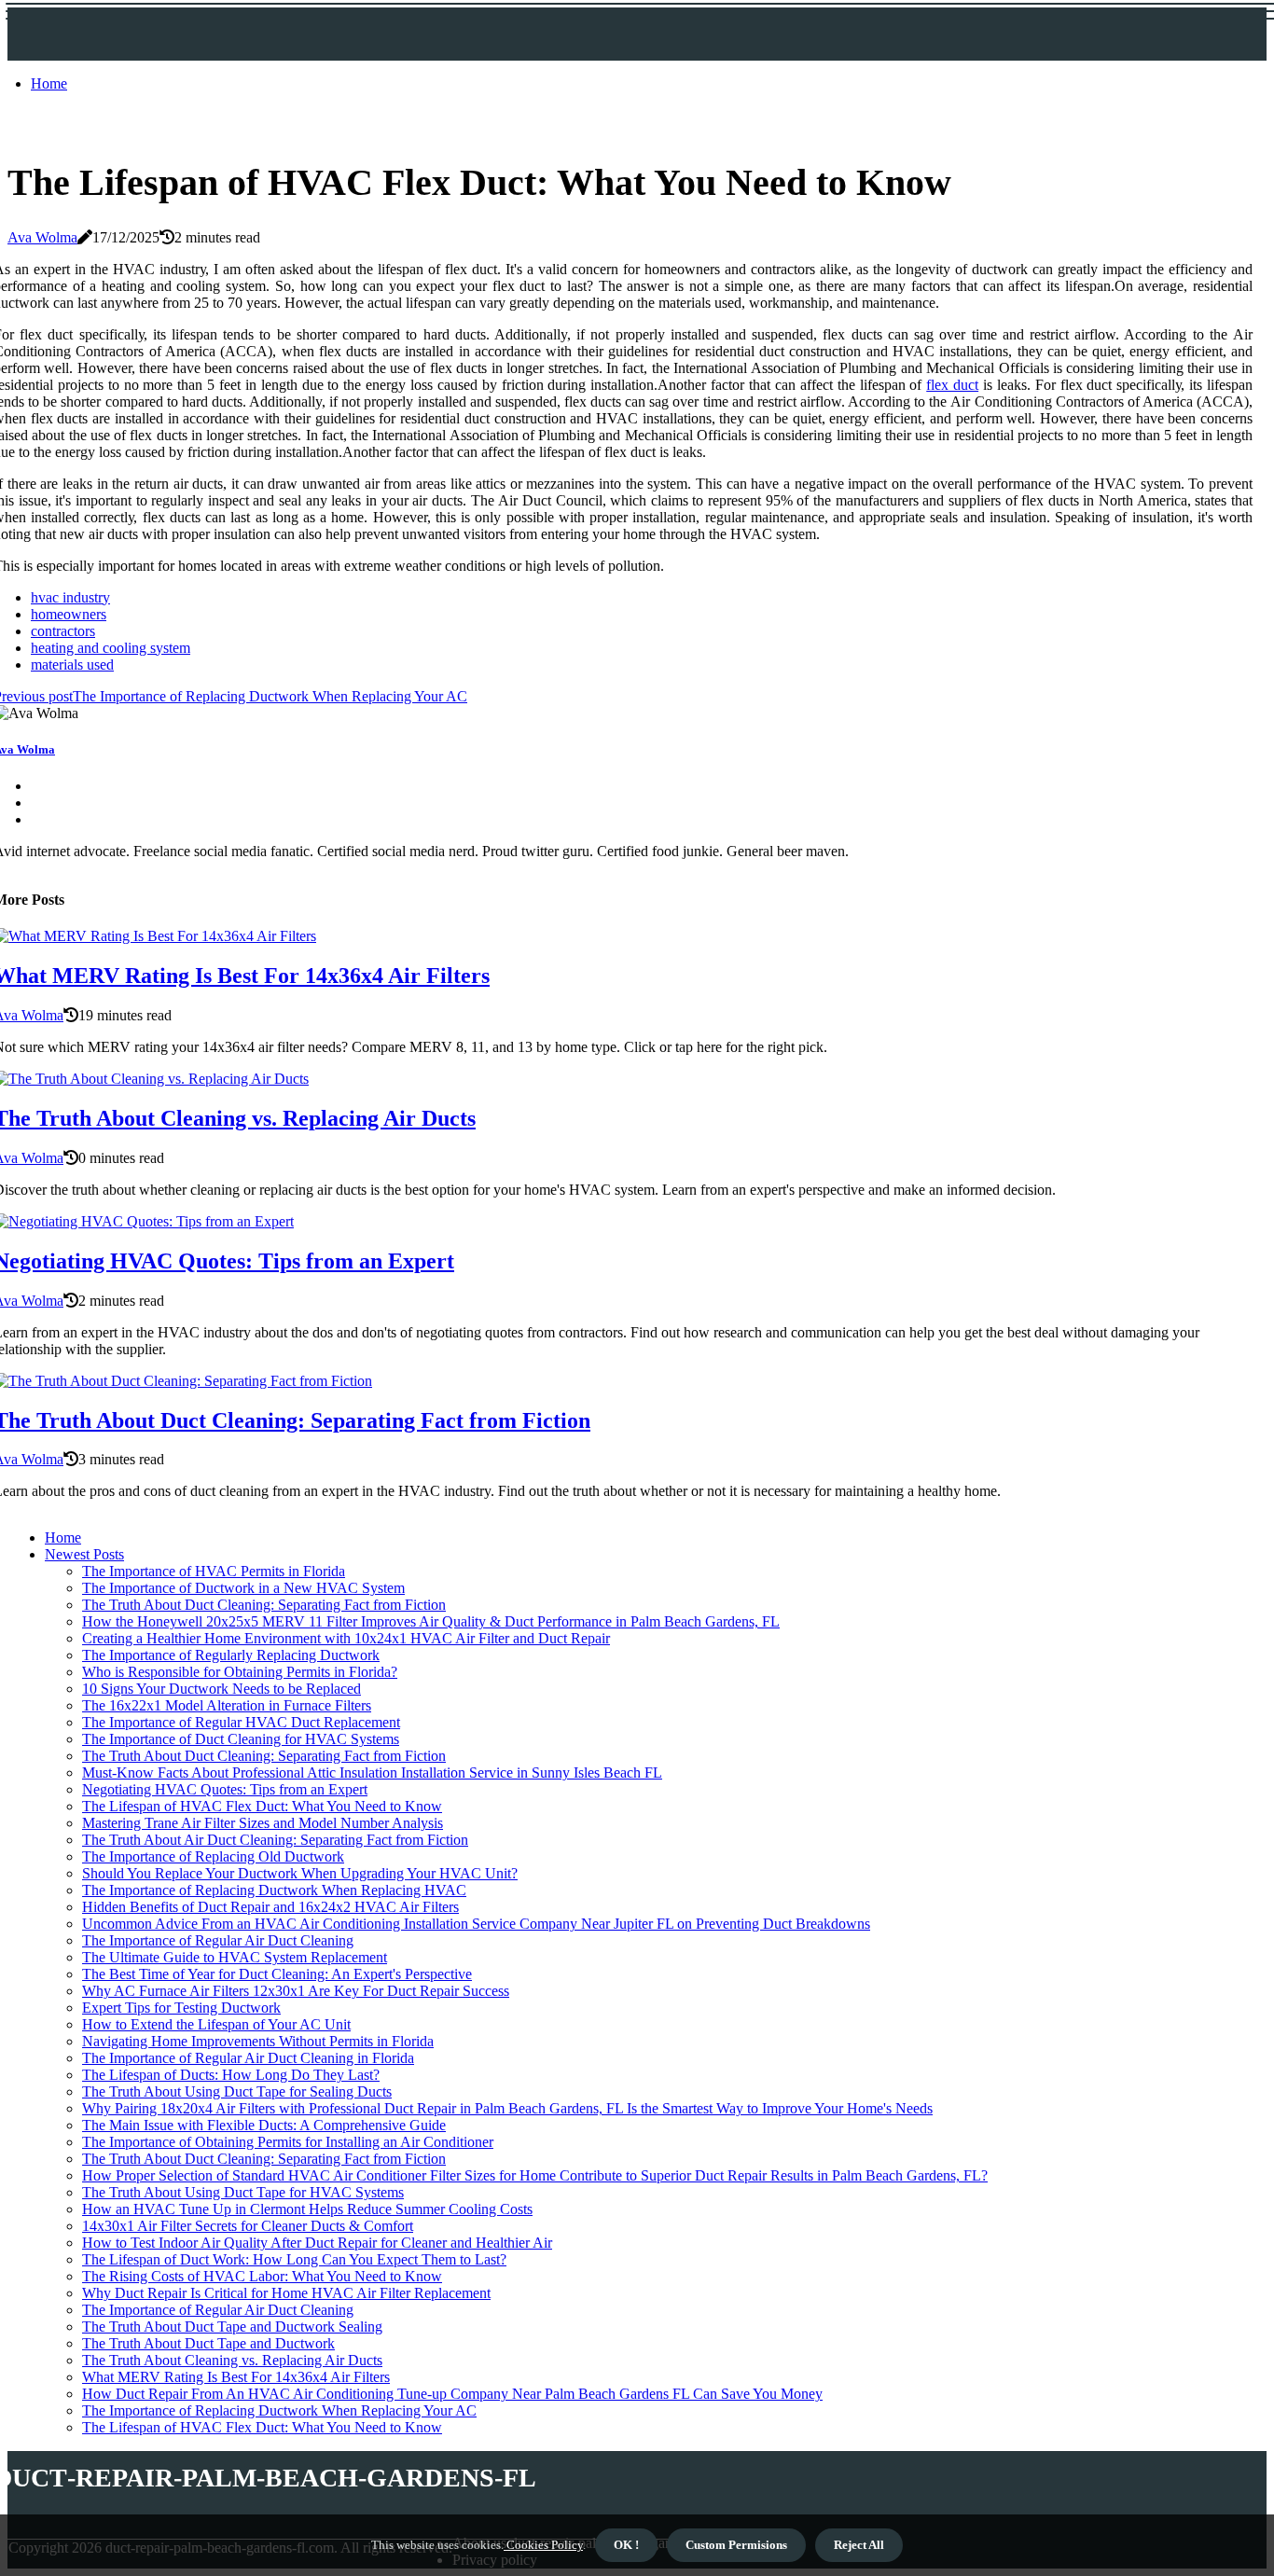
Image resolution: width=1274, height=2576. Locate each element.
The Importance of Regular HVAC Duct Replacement (241, 1722)
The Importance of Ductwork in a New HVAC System (243, 1588)
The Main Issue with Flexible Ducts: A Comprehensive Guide (264, 2125)
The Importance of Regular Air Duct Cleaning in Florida (248, 2058)
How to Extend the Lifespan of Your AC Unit (216, 2024)
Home (49, 83)
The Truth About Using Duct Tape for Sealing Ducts (237, 2091)
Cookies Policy (543, 2545)
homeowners (69, 614)
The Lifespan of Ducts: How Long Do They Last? (231, 2075)
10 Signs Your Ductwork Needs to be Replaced (222, 1689)
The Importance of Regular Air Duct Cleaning (218, 1940)
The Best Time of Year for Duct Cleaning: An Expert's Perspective (277, 1974)
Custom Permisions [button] (736, 2545)
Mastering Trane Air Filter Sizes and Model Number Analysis (263, 1823)
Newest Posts (84, 1554)
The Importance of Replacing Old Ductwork (213, 1856)
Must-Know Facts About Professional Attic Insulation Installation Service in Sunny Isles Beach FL (372, 1773)
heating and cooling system (111, 648)
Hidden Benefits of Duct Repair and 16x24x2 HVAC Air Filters (270, 1907)
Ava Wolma (42, 237)
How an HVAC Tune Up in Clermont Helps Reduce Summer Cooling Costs (307, 2209)
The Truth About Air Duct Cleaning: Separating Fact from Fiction (275, 1840)
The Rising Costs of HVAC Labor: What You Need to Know (262, 2276)
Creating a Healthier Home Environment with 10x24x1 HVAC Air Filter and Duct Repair (346, 1638)
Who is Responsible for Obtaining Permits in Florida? (240, 1672)
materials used (72, 665)
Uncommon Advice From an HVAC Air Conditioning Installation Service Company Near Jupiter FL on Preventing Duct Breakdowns (476, 1924)
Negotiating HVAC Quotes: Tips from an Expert (225, 1789)
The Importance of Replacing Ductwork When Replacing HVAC (274, 1890)
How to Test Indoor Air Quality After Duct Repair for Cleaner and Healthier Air (317, 2243)
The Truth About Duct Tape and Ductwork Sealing (232, 2327)
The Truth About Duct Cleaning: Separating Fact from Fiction (264, 1605)
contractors (63, 631)
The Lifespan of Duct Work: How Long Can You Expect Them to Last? (294, 2259)
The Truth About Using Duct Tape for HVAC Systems (243, 2192)
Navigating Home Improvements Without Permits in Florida (258, 2041)
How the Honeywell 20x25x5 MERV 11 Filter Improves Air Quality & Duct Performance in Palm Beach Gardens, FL (431, 1621)
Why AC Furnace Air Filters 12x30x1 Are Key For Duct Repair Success (296, 1991)
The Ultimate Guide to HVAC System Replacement (235, 1957)
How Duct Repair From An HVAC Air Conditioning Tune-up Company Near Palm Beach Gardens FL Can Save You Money (452, 2394)
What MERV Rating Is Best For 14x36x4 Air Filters (236, 2377)
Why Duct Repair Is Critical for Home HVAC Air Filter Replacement (286, 2293)
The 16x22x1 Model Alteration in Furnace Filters (227, 1705)
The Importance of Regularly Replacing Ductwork (231, 1655)
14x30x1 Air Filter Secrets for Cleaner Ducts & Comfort (248, 2226)
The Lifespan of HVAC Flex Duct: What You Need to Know (262, 1806)
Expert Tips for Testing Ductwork (181, 2008)
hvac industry (70, 597)
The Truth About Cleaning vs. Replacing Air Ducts (232, 2360)
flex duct (952, 385)
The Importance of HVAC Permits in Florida (214, 1571)
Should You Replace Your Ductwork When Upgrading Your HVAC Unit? (300, 1873)
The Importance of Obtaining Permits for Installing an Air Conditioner (288, 2142)
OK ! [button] (626, 2545)
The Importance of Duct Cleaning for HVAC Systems (241, 1739)
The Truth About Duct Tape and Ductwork (208, 2343)
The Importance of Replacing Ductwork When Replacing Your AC (279, 2410)
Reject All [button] (859, 2545)
